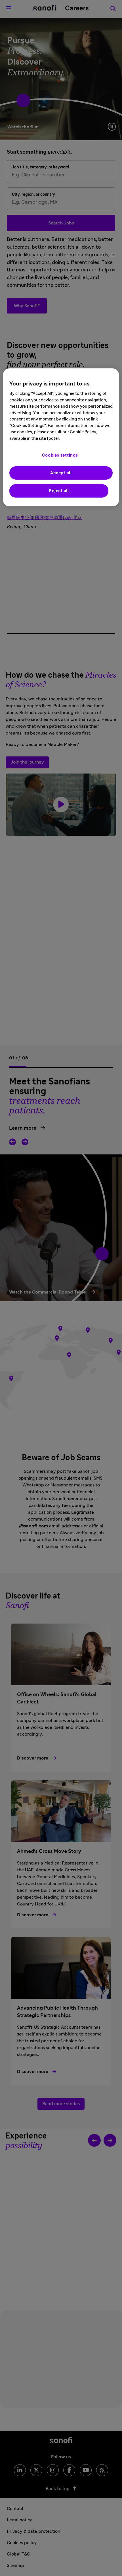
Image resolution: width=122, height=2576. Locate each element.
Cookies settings (60, 455)
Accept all (61, 473)
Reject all (59, 491)
